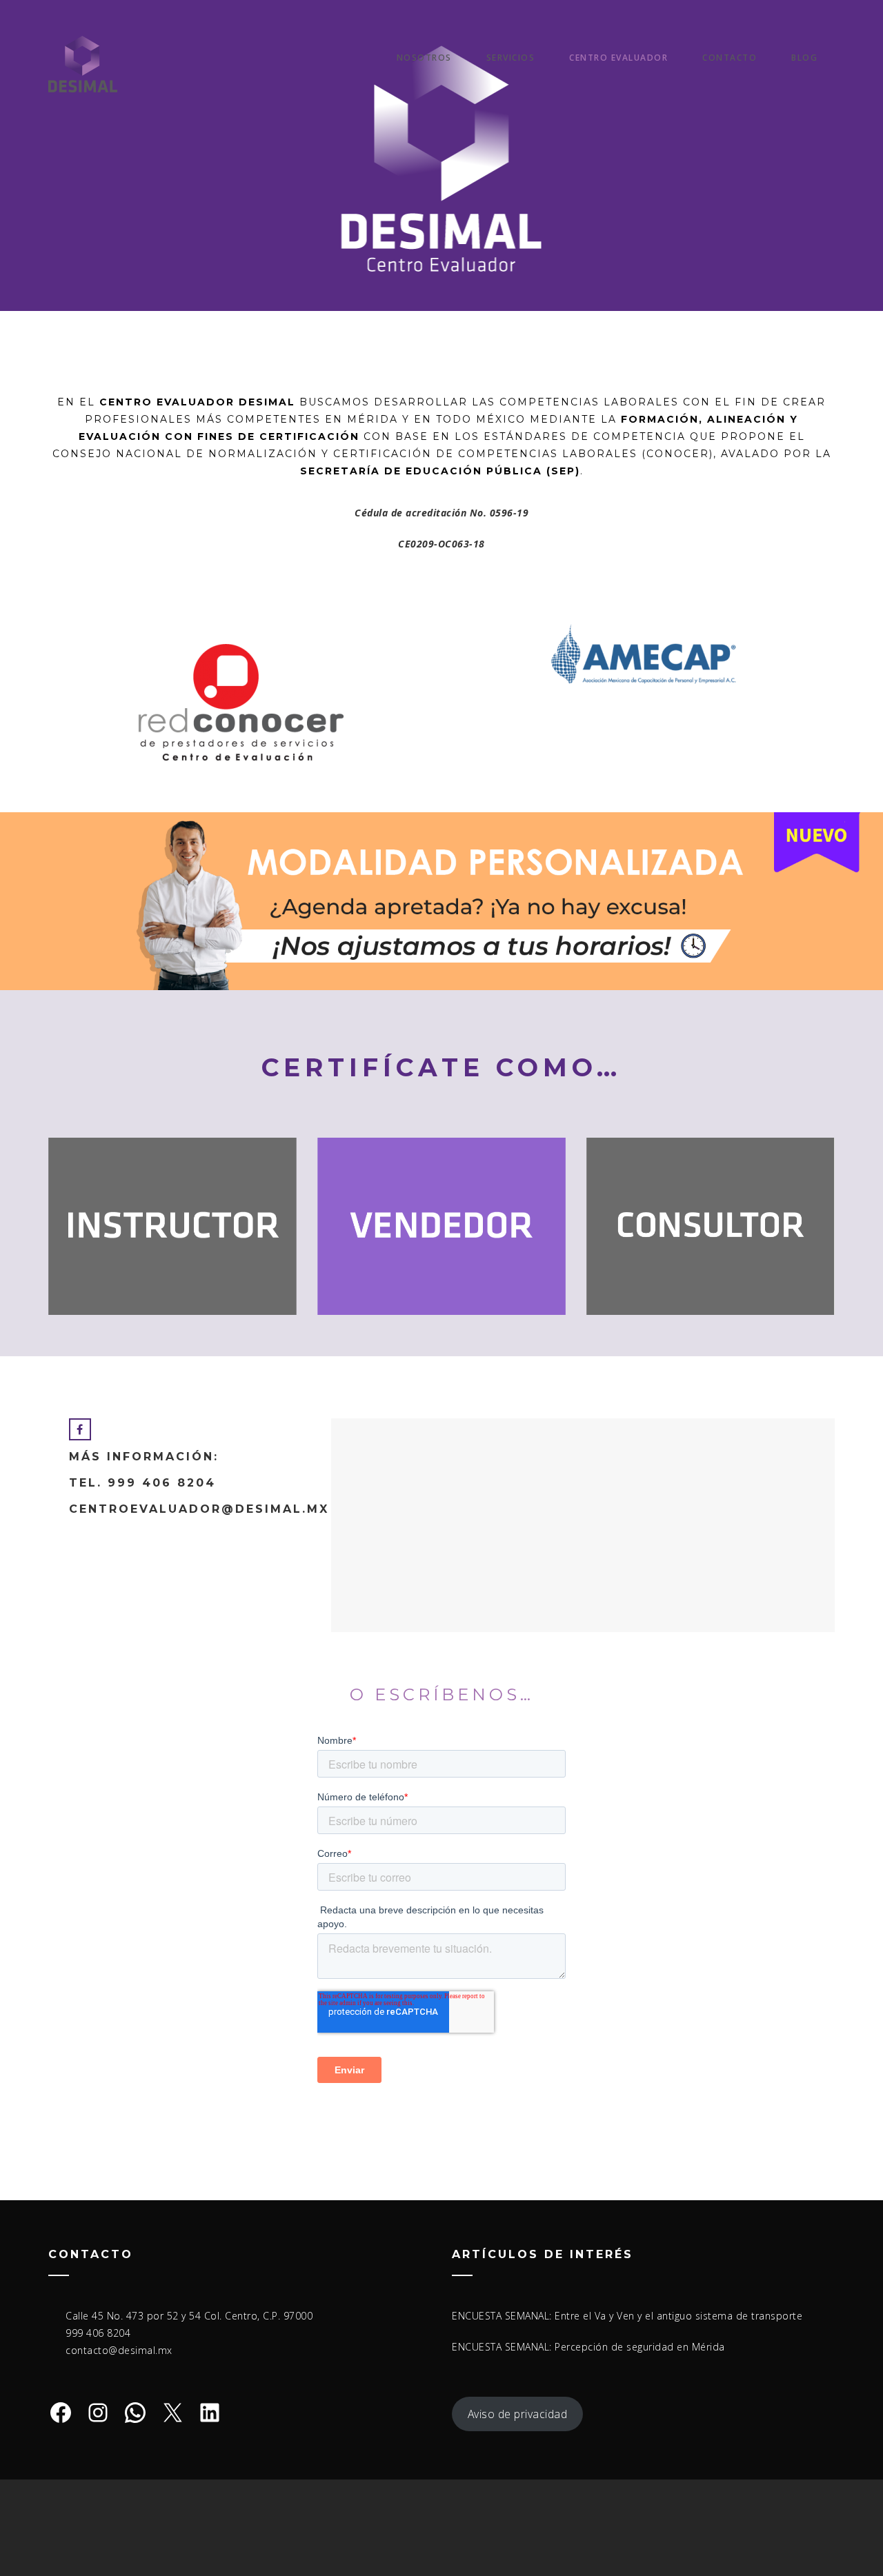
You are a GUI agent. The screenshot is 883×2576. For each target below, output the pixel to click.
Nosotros (424, 58)
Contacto (730, 58)
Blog (804, 58)
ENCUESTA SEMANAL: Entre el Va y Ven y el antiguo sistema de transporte (627, 2316)
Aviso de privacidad (518, 2414)
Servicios (511, 58)
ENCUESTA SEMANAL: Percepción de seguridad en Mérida (588, 2347)
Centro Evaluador (618, 58)
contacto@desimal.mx (119, 2350)
